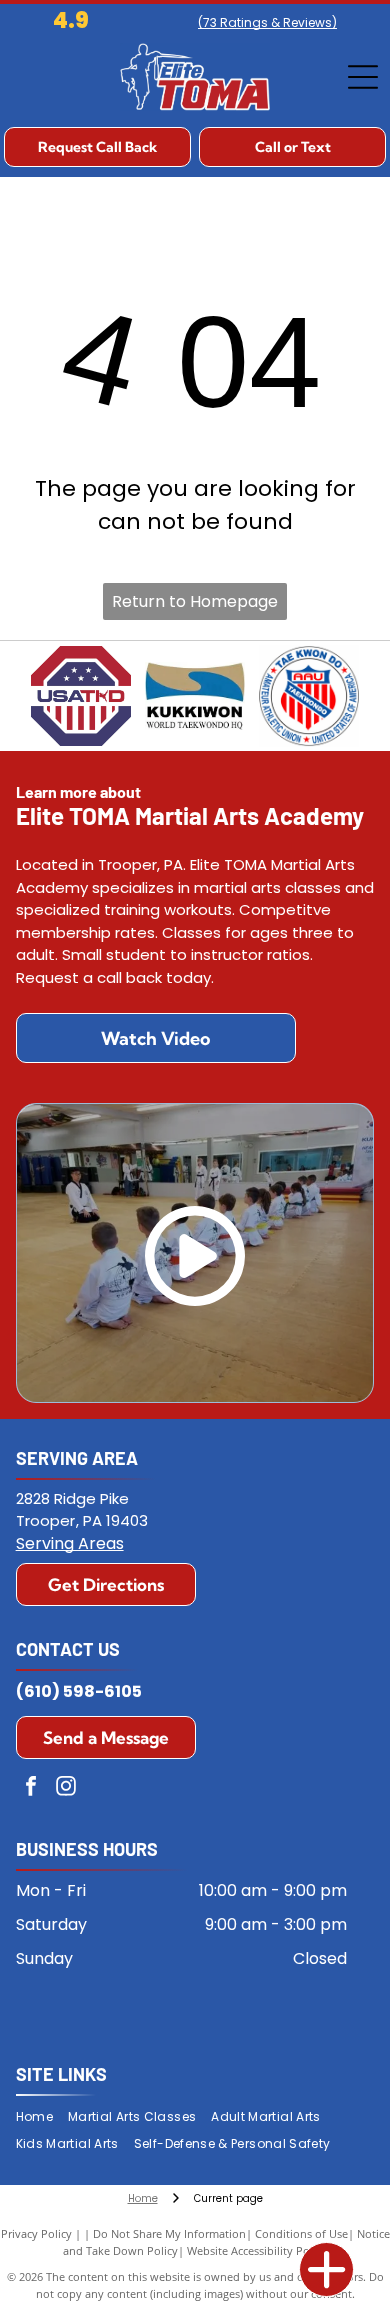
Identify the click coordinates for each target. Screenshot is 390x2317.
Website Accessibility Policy (257, 2250)
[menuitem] (42, 2117)
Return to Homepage (195, 601)
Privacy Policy (36, 2233)
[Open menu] (363, 77)
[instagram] (66, 1788)
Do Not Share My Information (169, 2233)
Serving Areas (70, 1543)
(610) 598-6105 (79, 1691)
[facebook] (31, 1788)
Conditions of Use (301, 2233)
